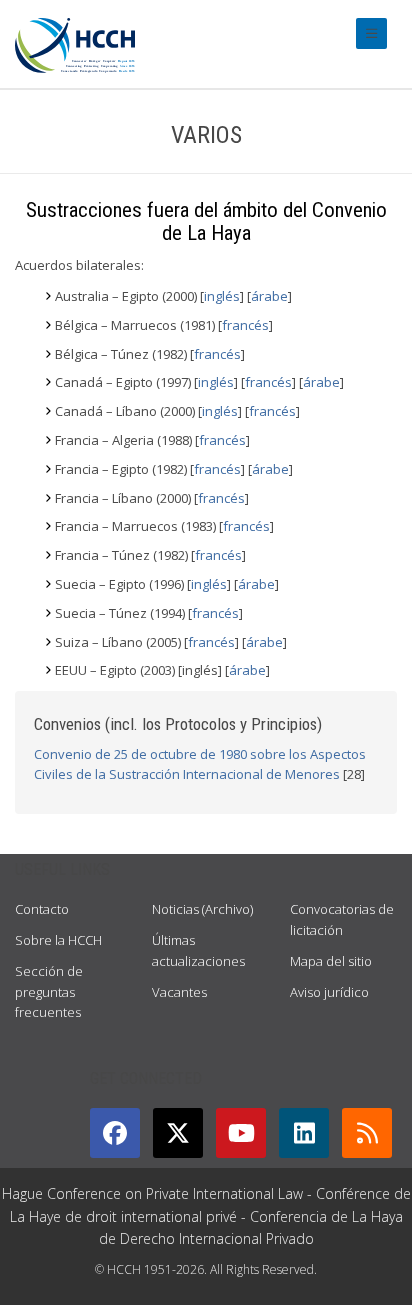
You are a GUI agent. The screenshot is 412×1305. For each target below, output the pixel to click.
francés (245, 325)
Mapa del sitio (331, 961)
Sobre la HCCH (58, 940)
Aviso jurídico (329, 992)
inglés (222, 296)
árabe (269, 296)
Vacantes (179, 992)
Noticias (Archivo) (202, 909)
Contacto (42, 909)
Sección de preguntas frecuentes (49, 992)
